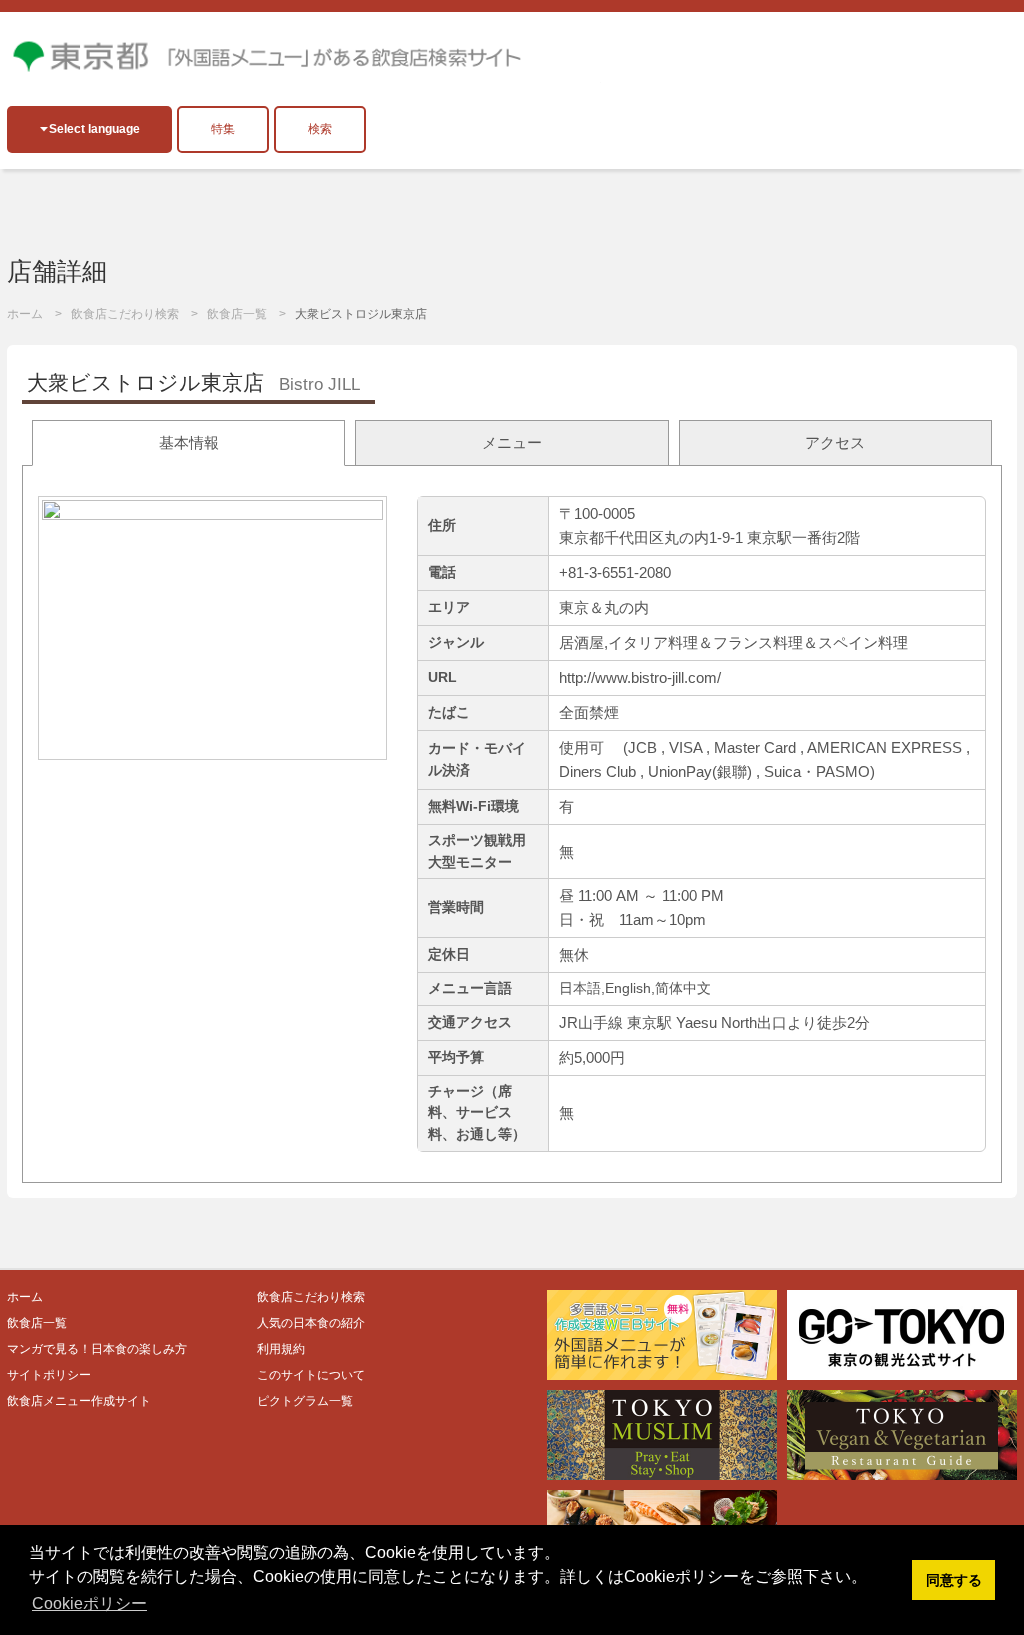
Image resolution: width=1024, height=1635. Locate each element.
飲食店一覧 (237, 314)
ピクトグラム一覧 (305, 1401)
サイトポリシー (49, 1375)
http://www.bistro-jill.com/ (640, 677)
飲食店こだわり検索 (125, 314)
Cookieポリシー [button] (89, 1603)
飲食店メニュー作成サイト (79, 1401)
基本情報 (189, 442)
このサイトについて (311, 1375)
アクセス (835, 442)
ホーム (25, 314)
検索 (320, 129)
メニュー (512, 442)
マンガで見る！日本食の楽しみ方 (97, 1349)
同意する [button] (954, 1580)
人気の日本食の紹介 (311, 1323)
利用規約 (281, 1349)
